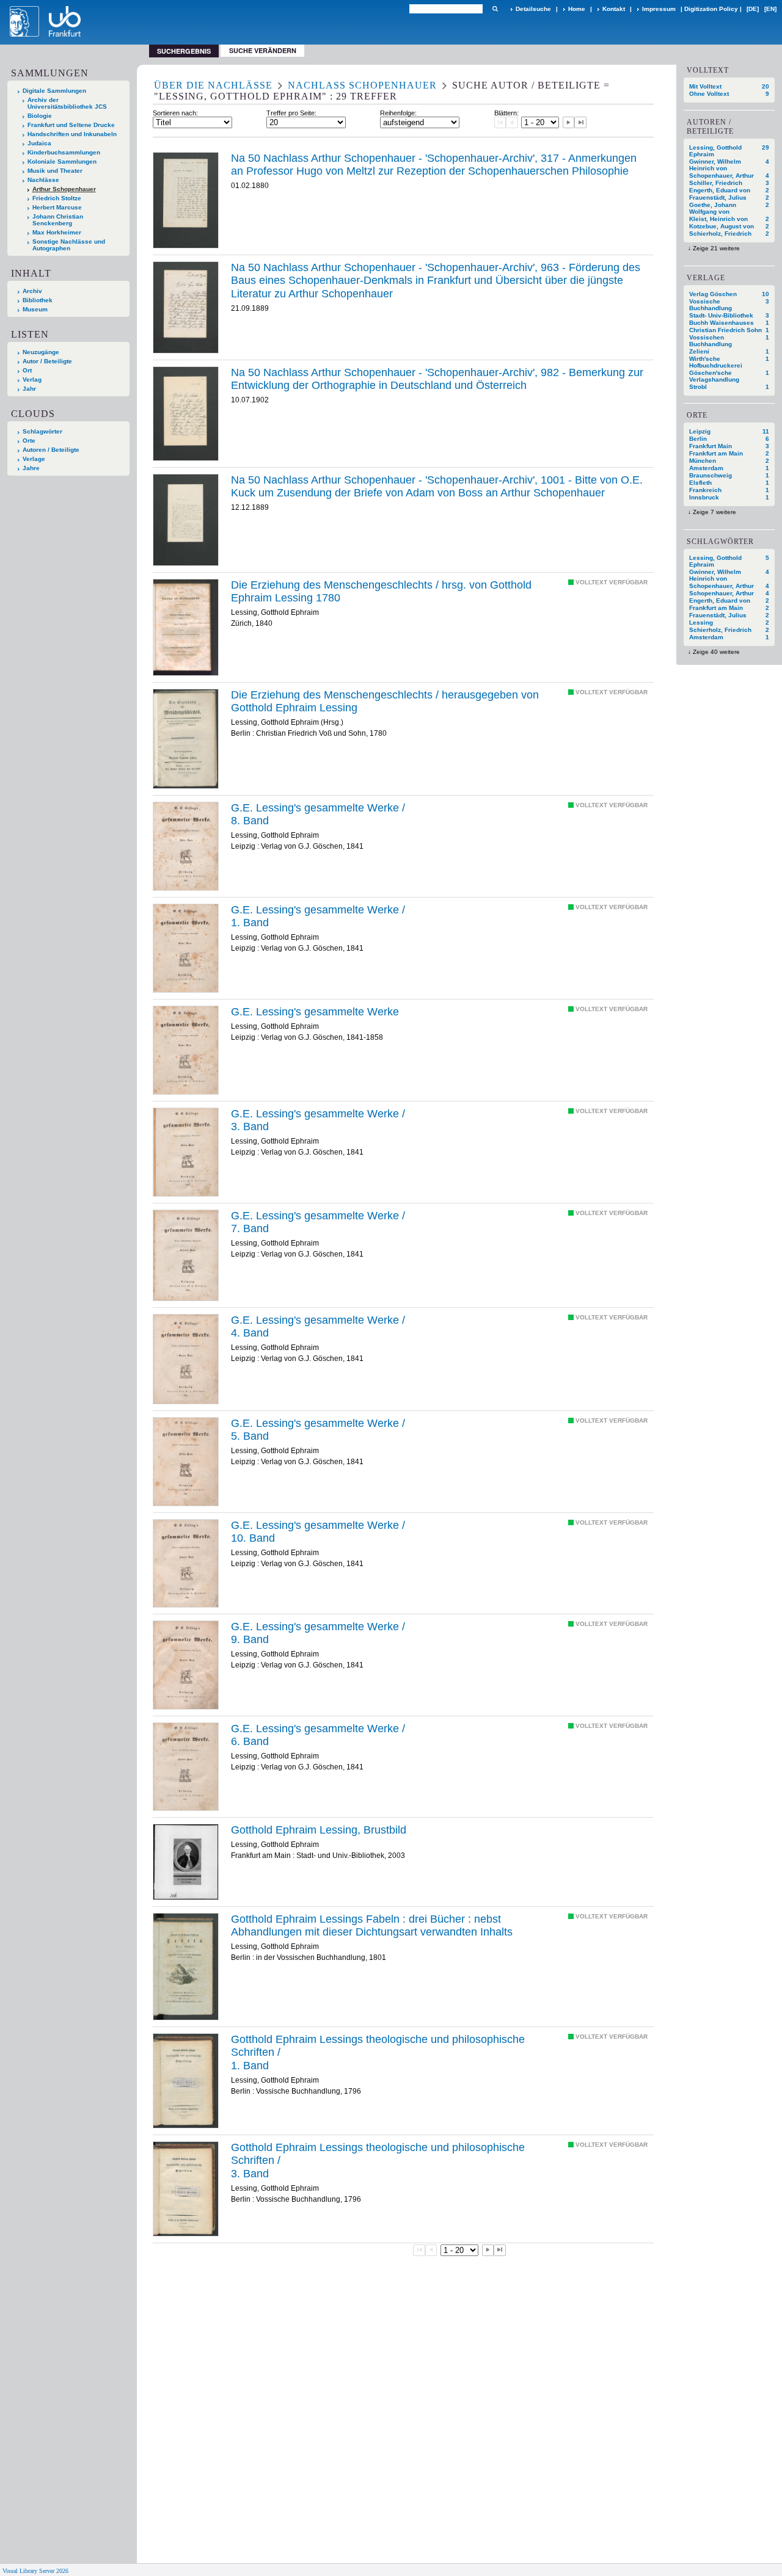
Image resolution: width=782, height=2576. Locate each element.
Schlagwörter (42, 431)
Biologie (40, 116)
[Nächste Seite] (569, 123)
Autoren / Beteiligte (51, 450)
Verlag (32, 379)
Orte (29, 441)
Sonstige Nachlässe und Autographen (69, 245)
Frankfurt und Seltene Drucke (71, 125)
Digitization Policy (711, 9)
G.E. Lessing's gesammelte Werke (315, 1012)
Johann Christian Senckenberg (58, 220)
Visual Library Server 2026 (35, 2571)
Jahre (31, 468)
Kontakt (614, 9)
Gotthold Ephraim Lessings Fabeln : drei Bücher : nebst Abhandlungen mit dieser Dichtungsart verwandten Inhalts (372, 1926)
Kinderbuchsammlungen (64, 152)
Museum (35, 309)
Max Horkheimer (57, 232)
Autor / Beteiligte (47, 361)
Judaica (39, 143)
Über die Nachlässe (213, 85)
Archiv (32, 291)
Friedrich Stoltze (57, 198)
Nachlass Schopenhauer (362, 85)
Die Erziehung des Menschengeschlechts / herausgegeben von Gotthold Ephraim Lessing (385, 702)
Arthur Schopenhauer (64, 189)
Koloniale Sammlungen (62, 161)
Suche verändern (263, 50)
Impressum (659, 9)
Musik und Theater (55, 171)
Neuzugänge (41, 352)
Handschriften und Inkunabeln (72, 134)
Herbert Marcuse (57, 207)
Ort (27, 370)
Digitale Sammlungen (54, 91)
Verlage (34, 459)
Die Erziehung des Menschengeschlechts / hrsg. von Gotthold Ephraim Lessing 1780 (381, 592)
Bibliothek (38, 300)
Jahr (29, 389)
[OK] (495, 9)
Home (577, 9)
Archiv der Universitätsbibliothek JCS (67, 103)
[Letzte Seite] (580, 123)
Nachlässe (43, 180)
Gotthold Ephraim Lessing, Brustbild (319, 1830)
